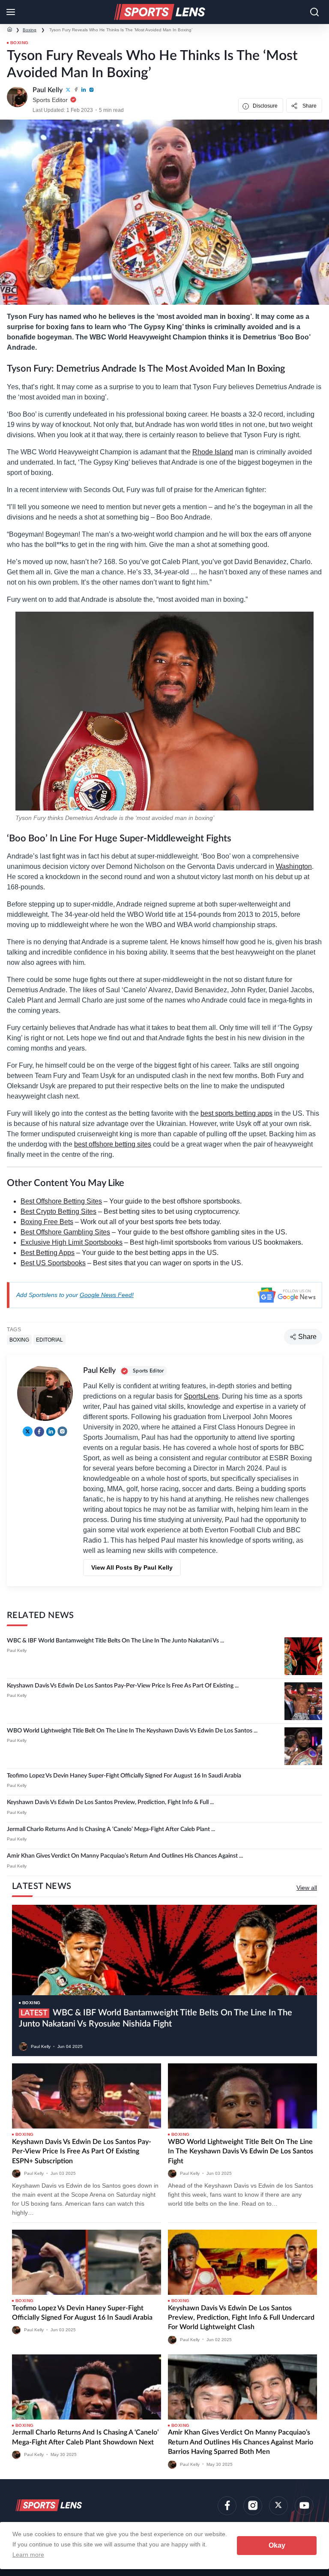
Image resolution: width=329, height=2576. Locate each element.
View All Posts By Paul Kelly (132, 1567)
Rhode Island (213, 452)
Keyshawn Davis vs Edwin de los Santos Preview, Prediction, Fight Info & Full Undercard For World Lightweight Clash (241, 2318)
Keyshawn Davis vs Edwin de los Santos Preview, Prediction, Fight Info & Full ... (110, 1802)
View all (307, 1888)
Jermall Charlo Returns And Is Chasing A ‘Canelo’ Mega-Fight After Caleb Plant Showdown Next (85, 2437)
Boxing (30, 30)
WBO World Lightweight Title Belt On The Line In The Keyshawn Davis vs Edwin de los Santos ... (132, 1731)
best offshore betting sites (113, 1144)
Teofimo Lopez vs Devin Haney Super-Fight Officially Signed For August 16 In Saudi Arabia (124, 1776)
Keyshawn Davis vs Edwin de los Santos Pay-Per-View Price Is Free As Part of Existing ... (123, 1686)
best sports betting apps (236, 1113)
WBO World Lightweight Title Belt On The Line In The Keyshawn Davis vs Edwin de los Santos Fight (241, 2151)
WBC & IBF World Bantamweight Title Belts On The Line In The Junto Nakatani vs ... (115, 1641)
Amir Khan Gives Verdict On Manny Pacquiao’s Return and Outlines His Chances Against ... (125, 1856)
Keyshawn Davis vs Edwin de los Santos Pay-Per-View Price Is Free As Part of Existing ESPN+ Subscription (82, 2151)
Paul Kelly (17, 1650)
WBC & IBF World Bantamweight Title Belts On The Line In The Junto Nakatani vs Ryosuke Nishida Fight (156, 2018)
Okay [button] (277, 2545)
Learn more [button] (28, 2555)
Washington (294, 866)
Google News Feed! (107, 1295)
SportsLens (201, 1396)
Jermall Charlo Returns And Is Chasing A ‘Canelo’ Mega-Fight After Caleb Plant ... (111, 1829)
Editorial (49, 1340)
